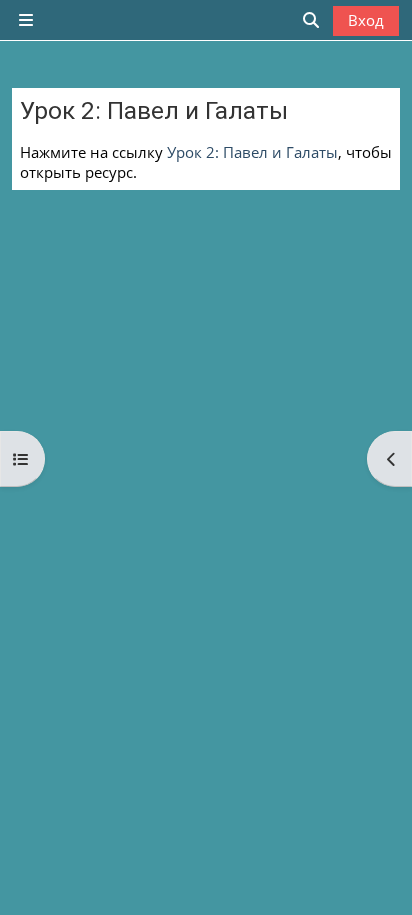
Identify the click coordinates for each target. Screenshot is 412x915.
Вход (366, 20)
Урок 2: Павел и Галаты (252, 152)
